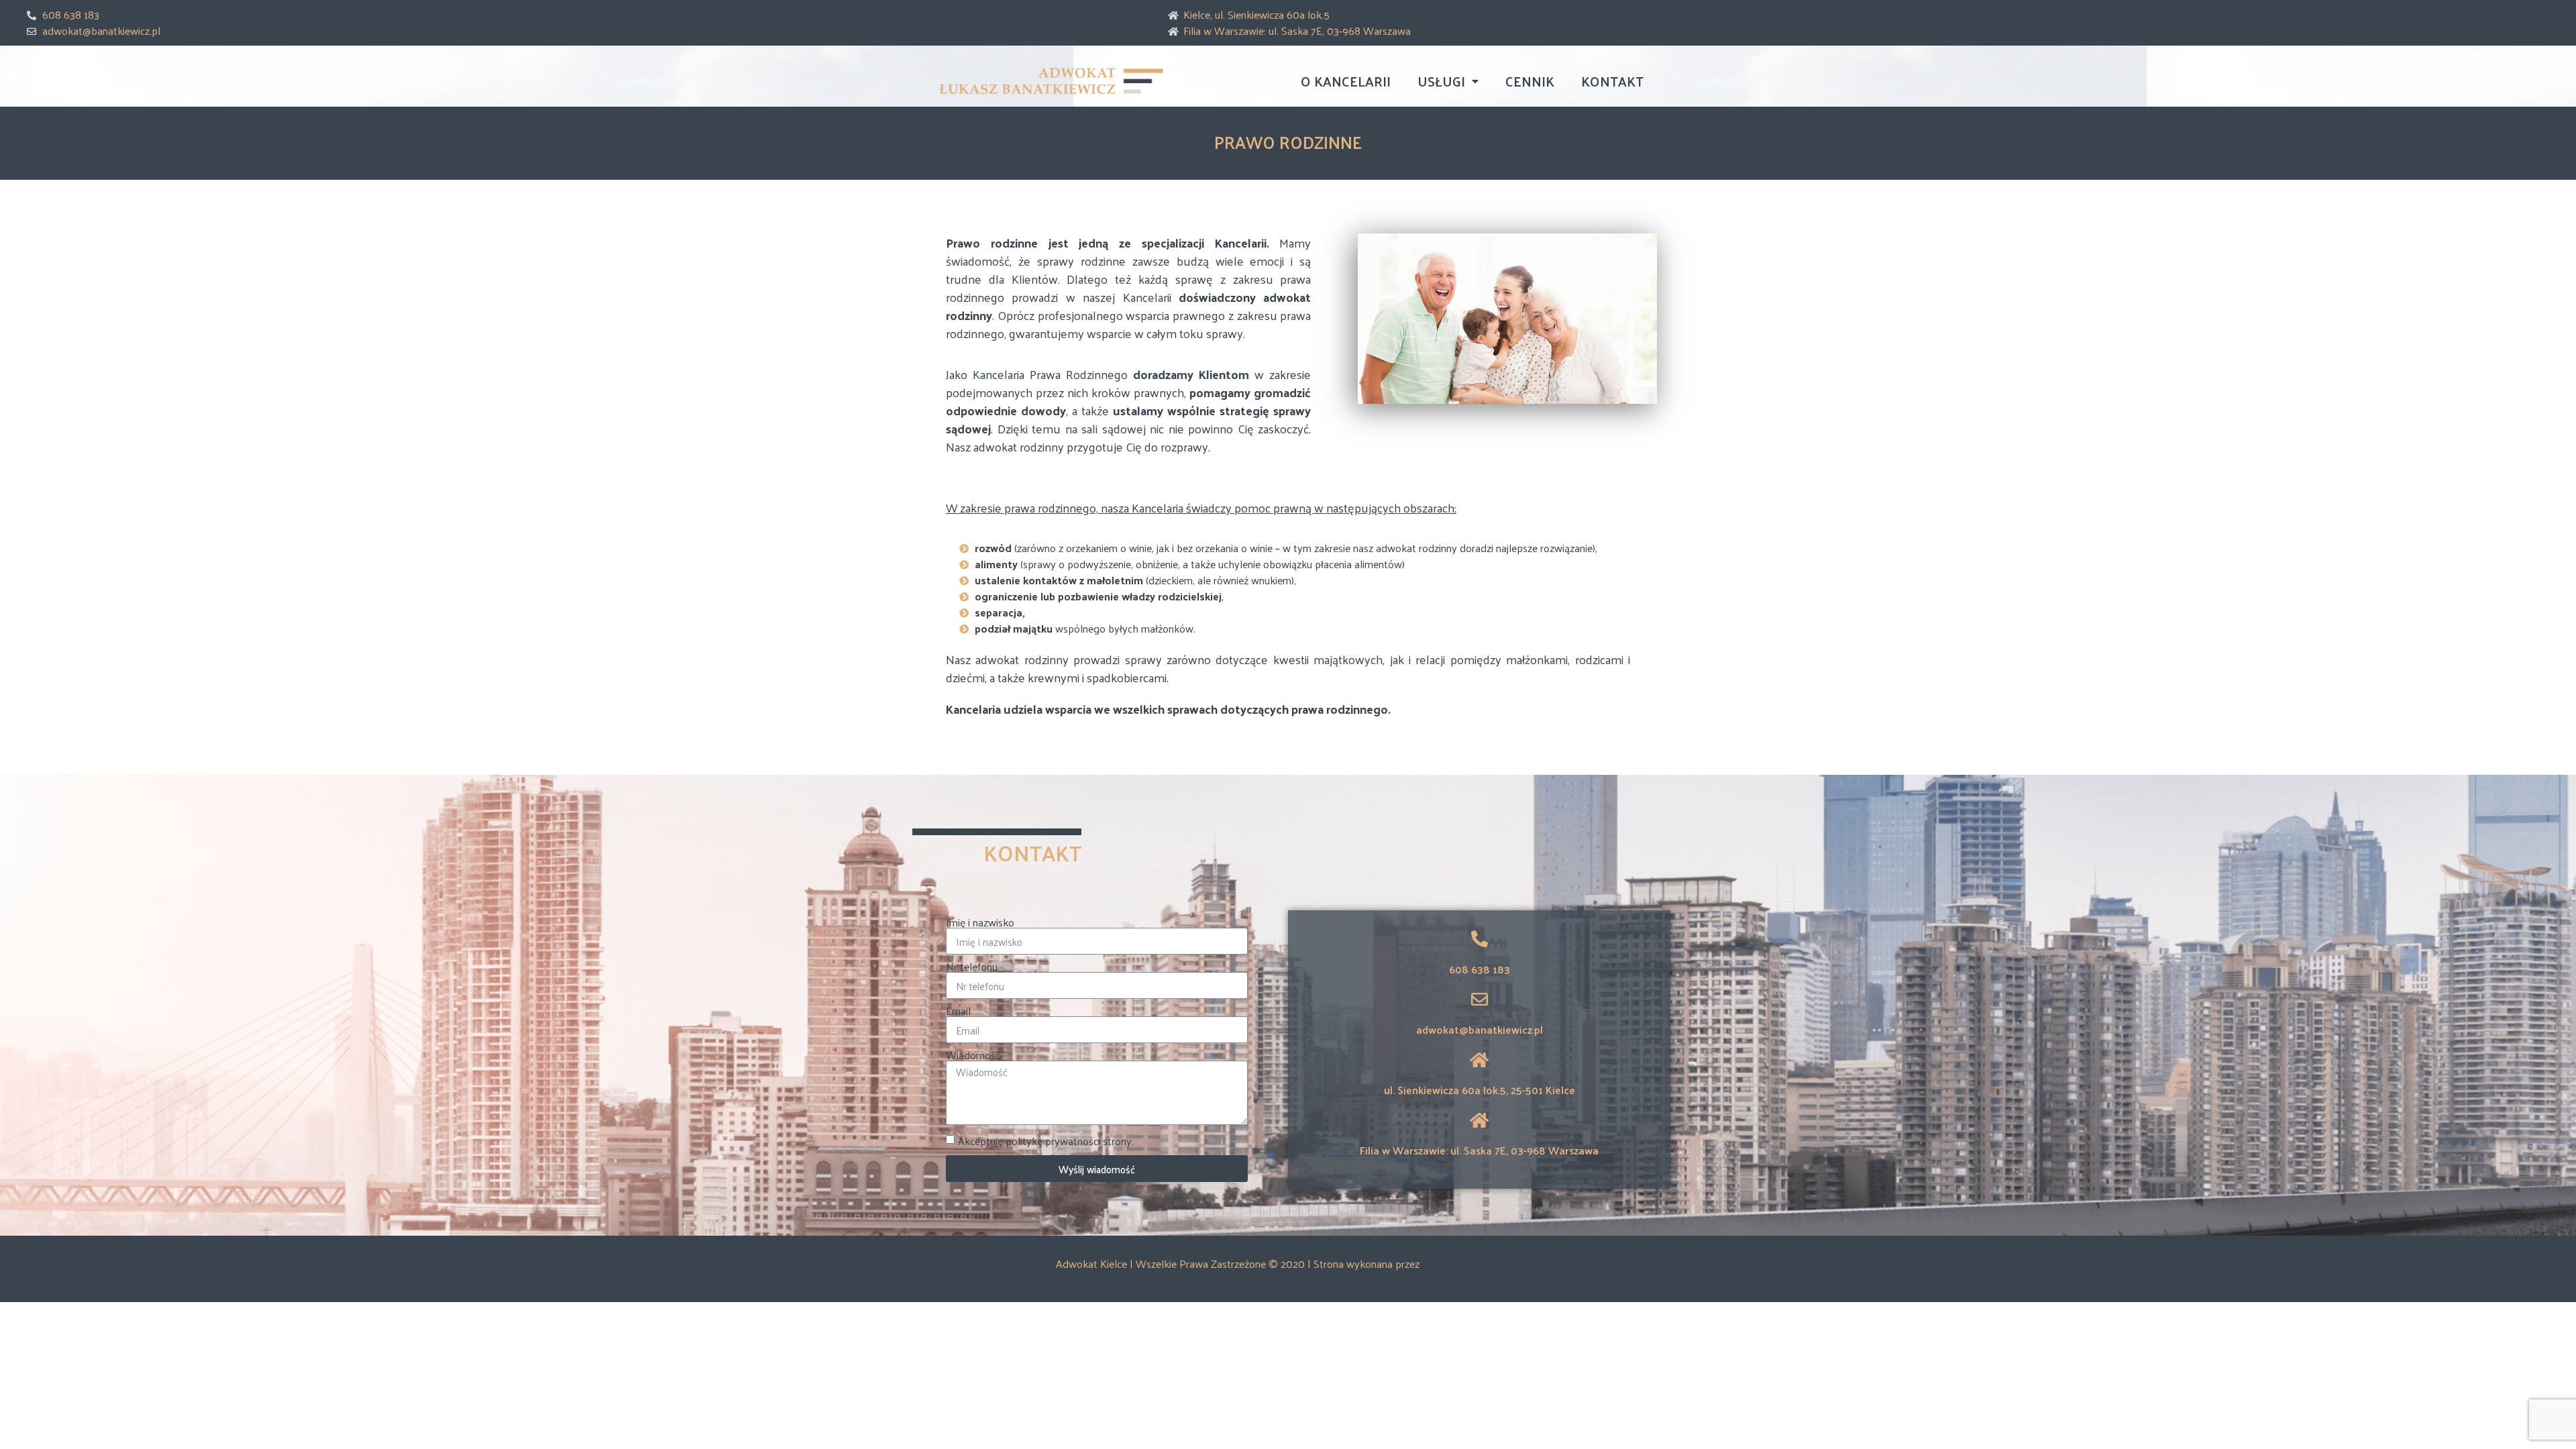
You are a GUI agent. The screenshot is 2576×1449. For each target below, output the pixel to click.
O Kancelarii (1346, 81)
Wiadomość (973, 1055)
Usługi (1441, 81)
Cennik (1530, 81)
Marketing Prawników (1471, 1264)
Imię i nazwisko (980, 922)
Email (958, 1011)
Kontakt (1612, 81)
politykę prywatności (1053, 1141)
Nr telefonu (972, 967)
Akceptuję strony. (1046, 1141)
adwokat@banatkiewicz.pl (1480, 1029)
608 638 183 (1480, 969)
